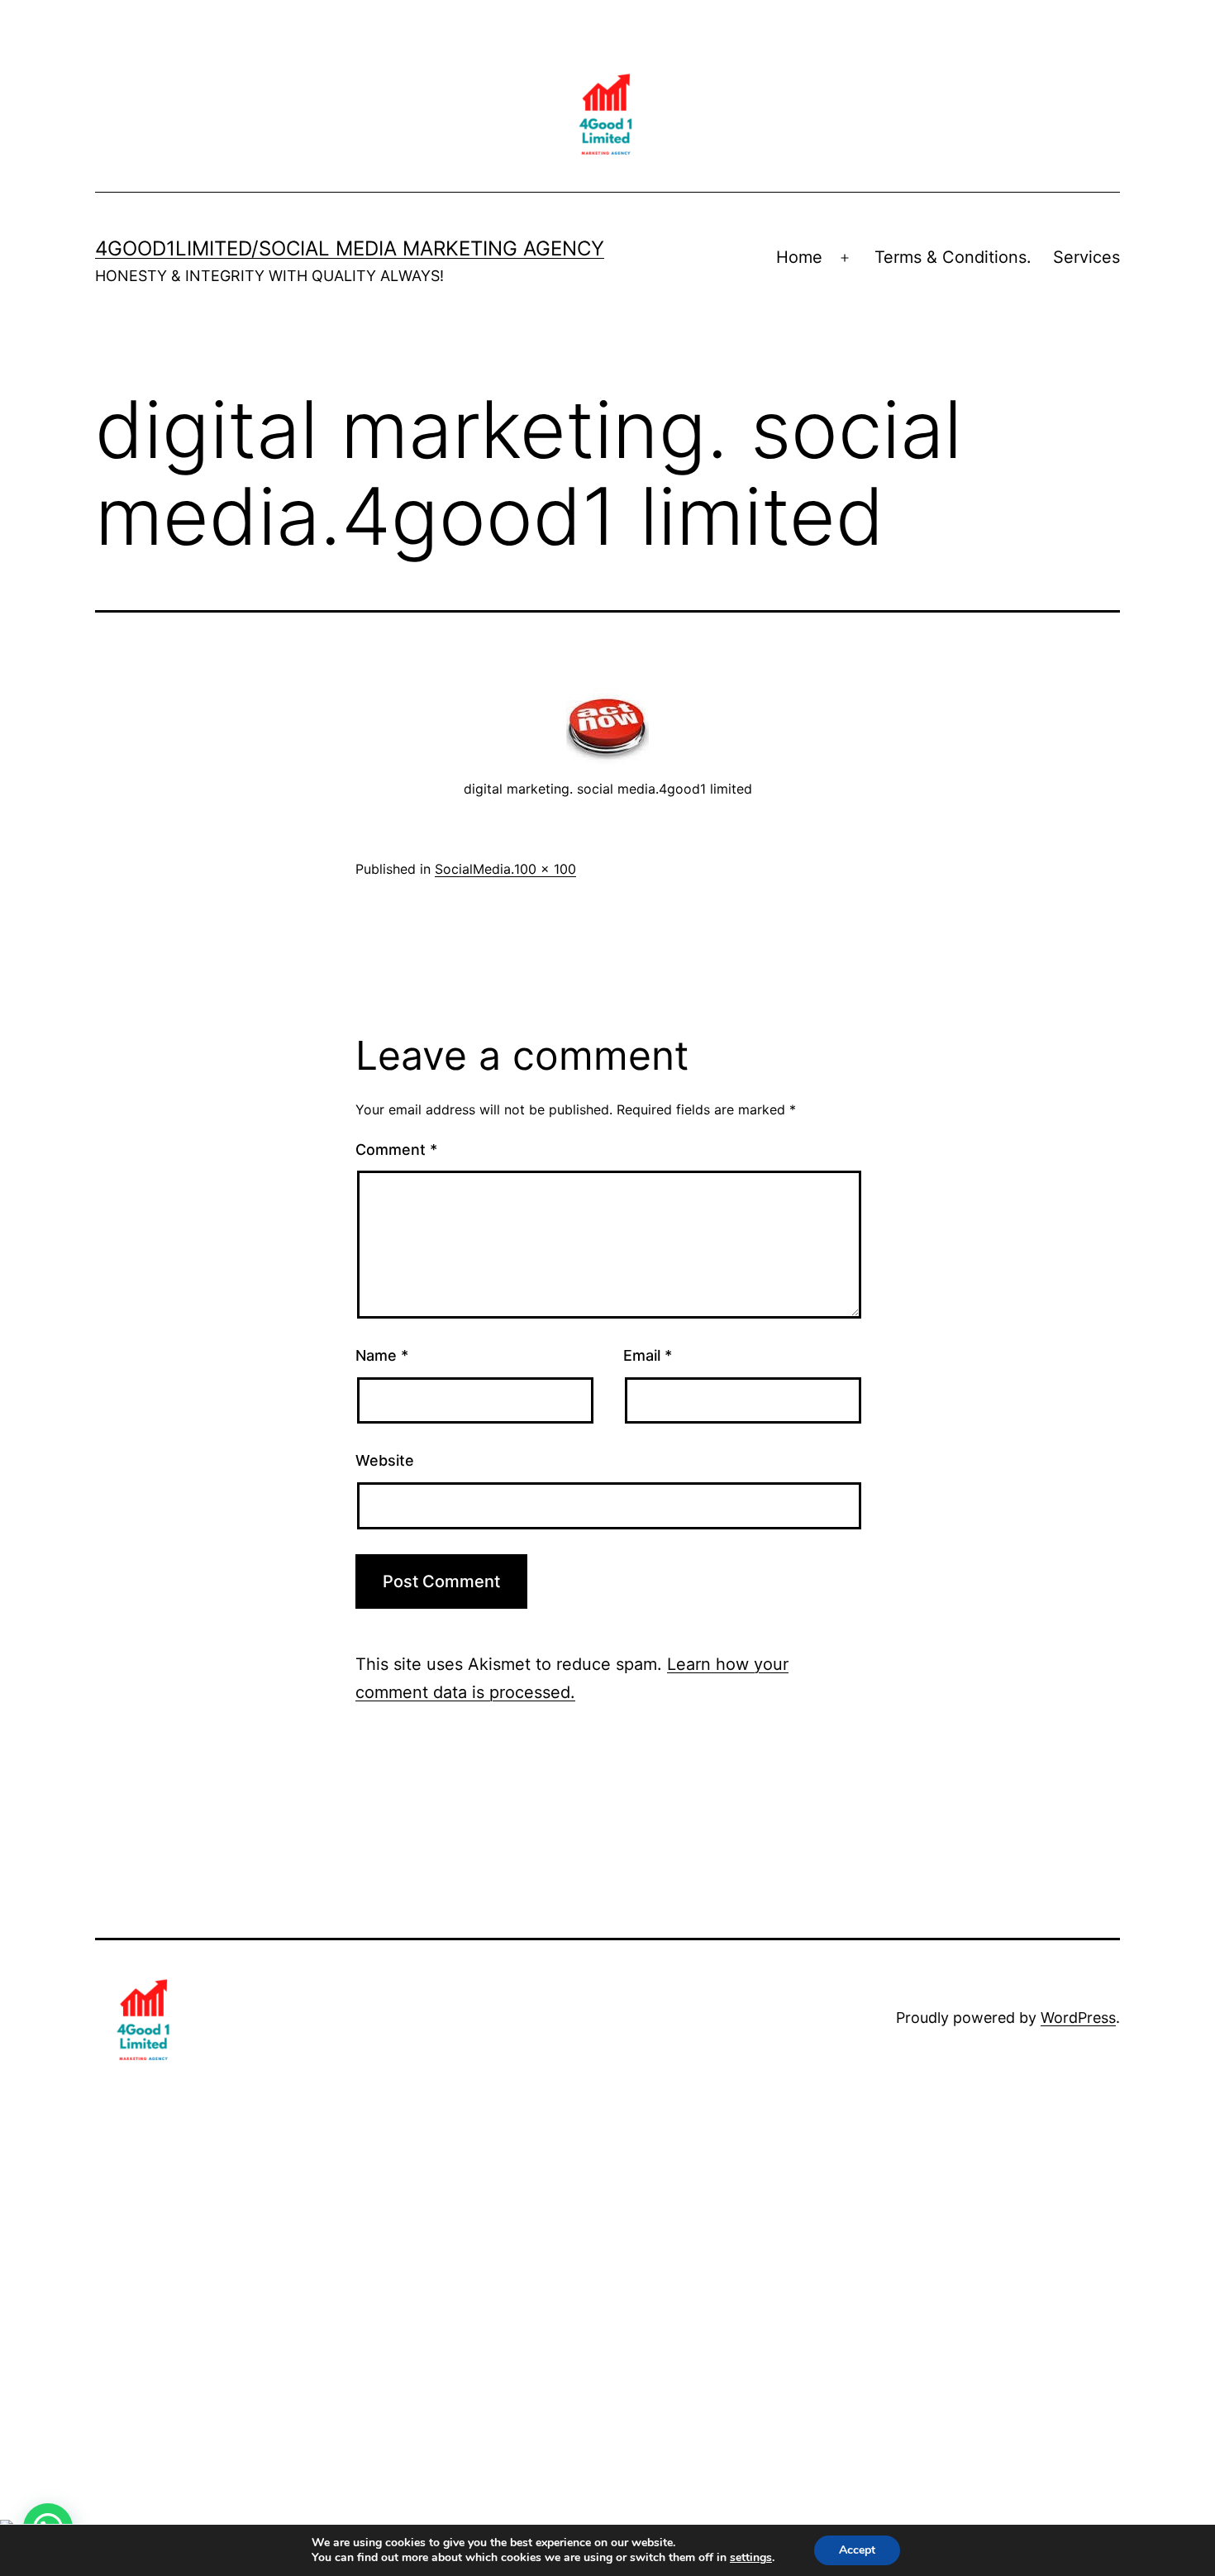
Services (1086, 257)
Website (385, 1460)
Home (799, 257)
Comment (396, 1150)
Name (382, 1355)
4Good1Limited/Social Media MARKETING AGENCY (350, 248)
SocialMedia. (474, 869)
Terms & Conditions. (953, 257)
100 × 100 (545, 869)
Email (648, 1355)
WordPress (1078, 2018)
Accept (857, 2550)
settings (751, 2558)
